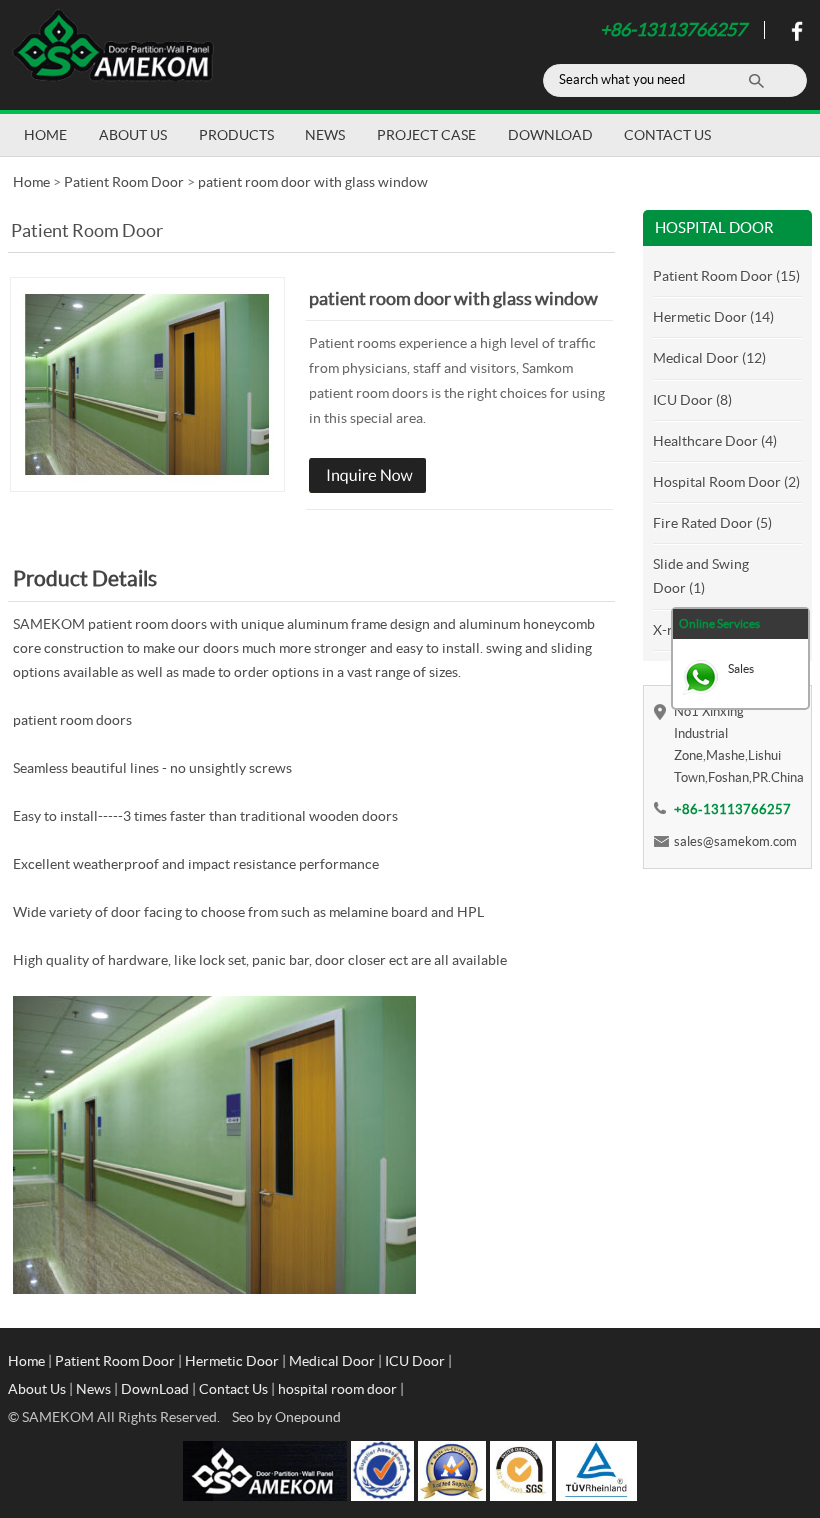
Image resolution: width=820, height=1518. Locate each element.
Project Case (426, 135)
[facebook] (794, 36)
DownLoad (550, 135)
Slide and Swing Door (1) (701, 576)
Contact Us (667, 135)
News (325, 135)
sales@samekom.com (735, 841)
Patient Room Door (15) (726, 276)
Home (45, 135)
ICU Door (415, 1361)
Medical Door (332, 1361)
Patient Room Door (124, 182)
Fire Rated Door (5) (712, 523)
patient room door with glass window (313, 182)
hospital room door (337, 1389)
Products (236, 135)
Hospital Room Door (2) (726, 482)
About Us (133, 135)
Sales (741, 668)
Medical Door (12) (709, 358)
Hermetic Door (232, 1361)
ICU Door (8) (692, 400)
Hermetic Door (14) (713, 317)
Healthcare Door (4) (715, 441)
